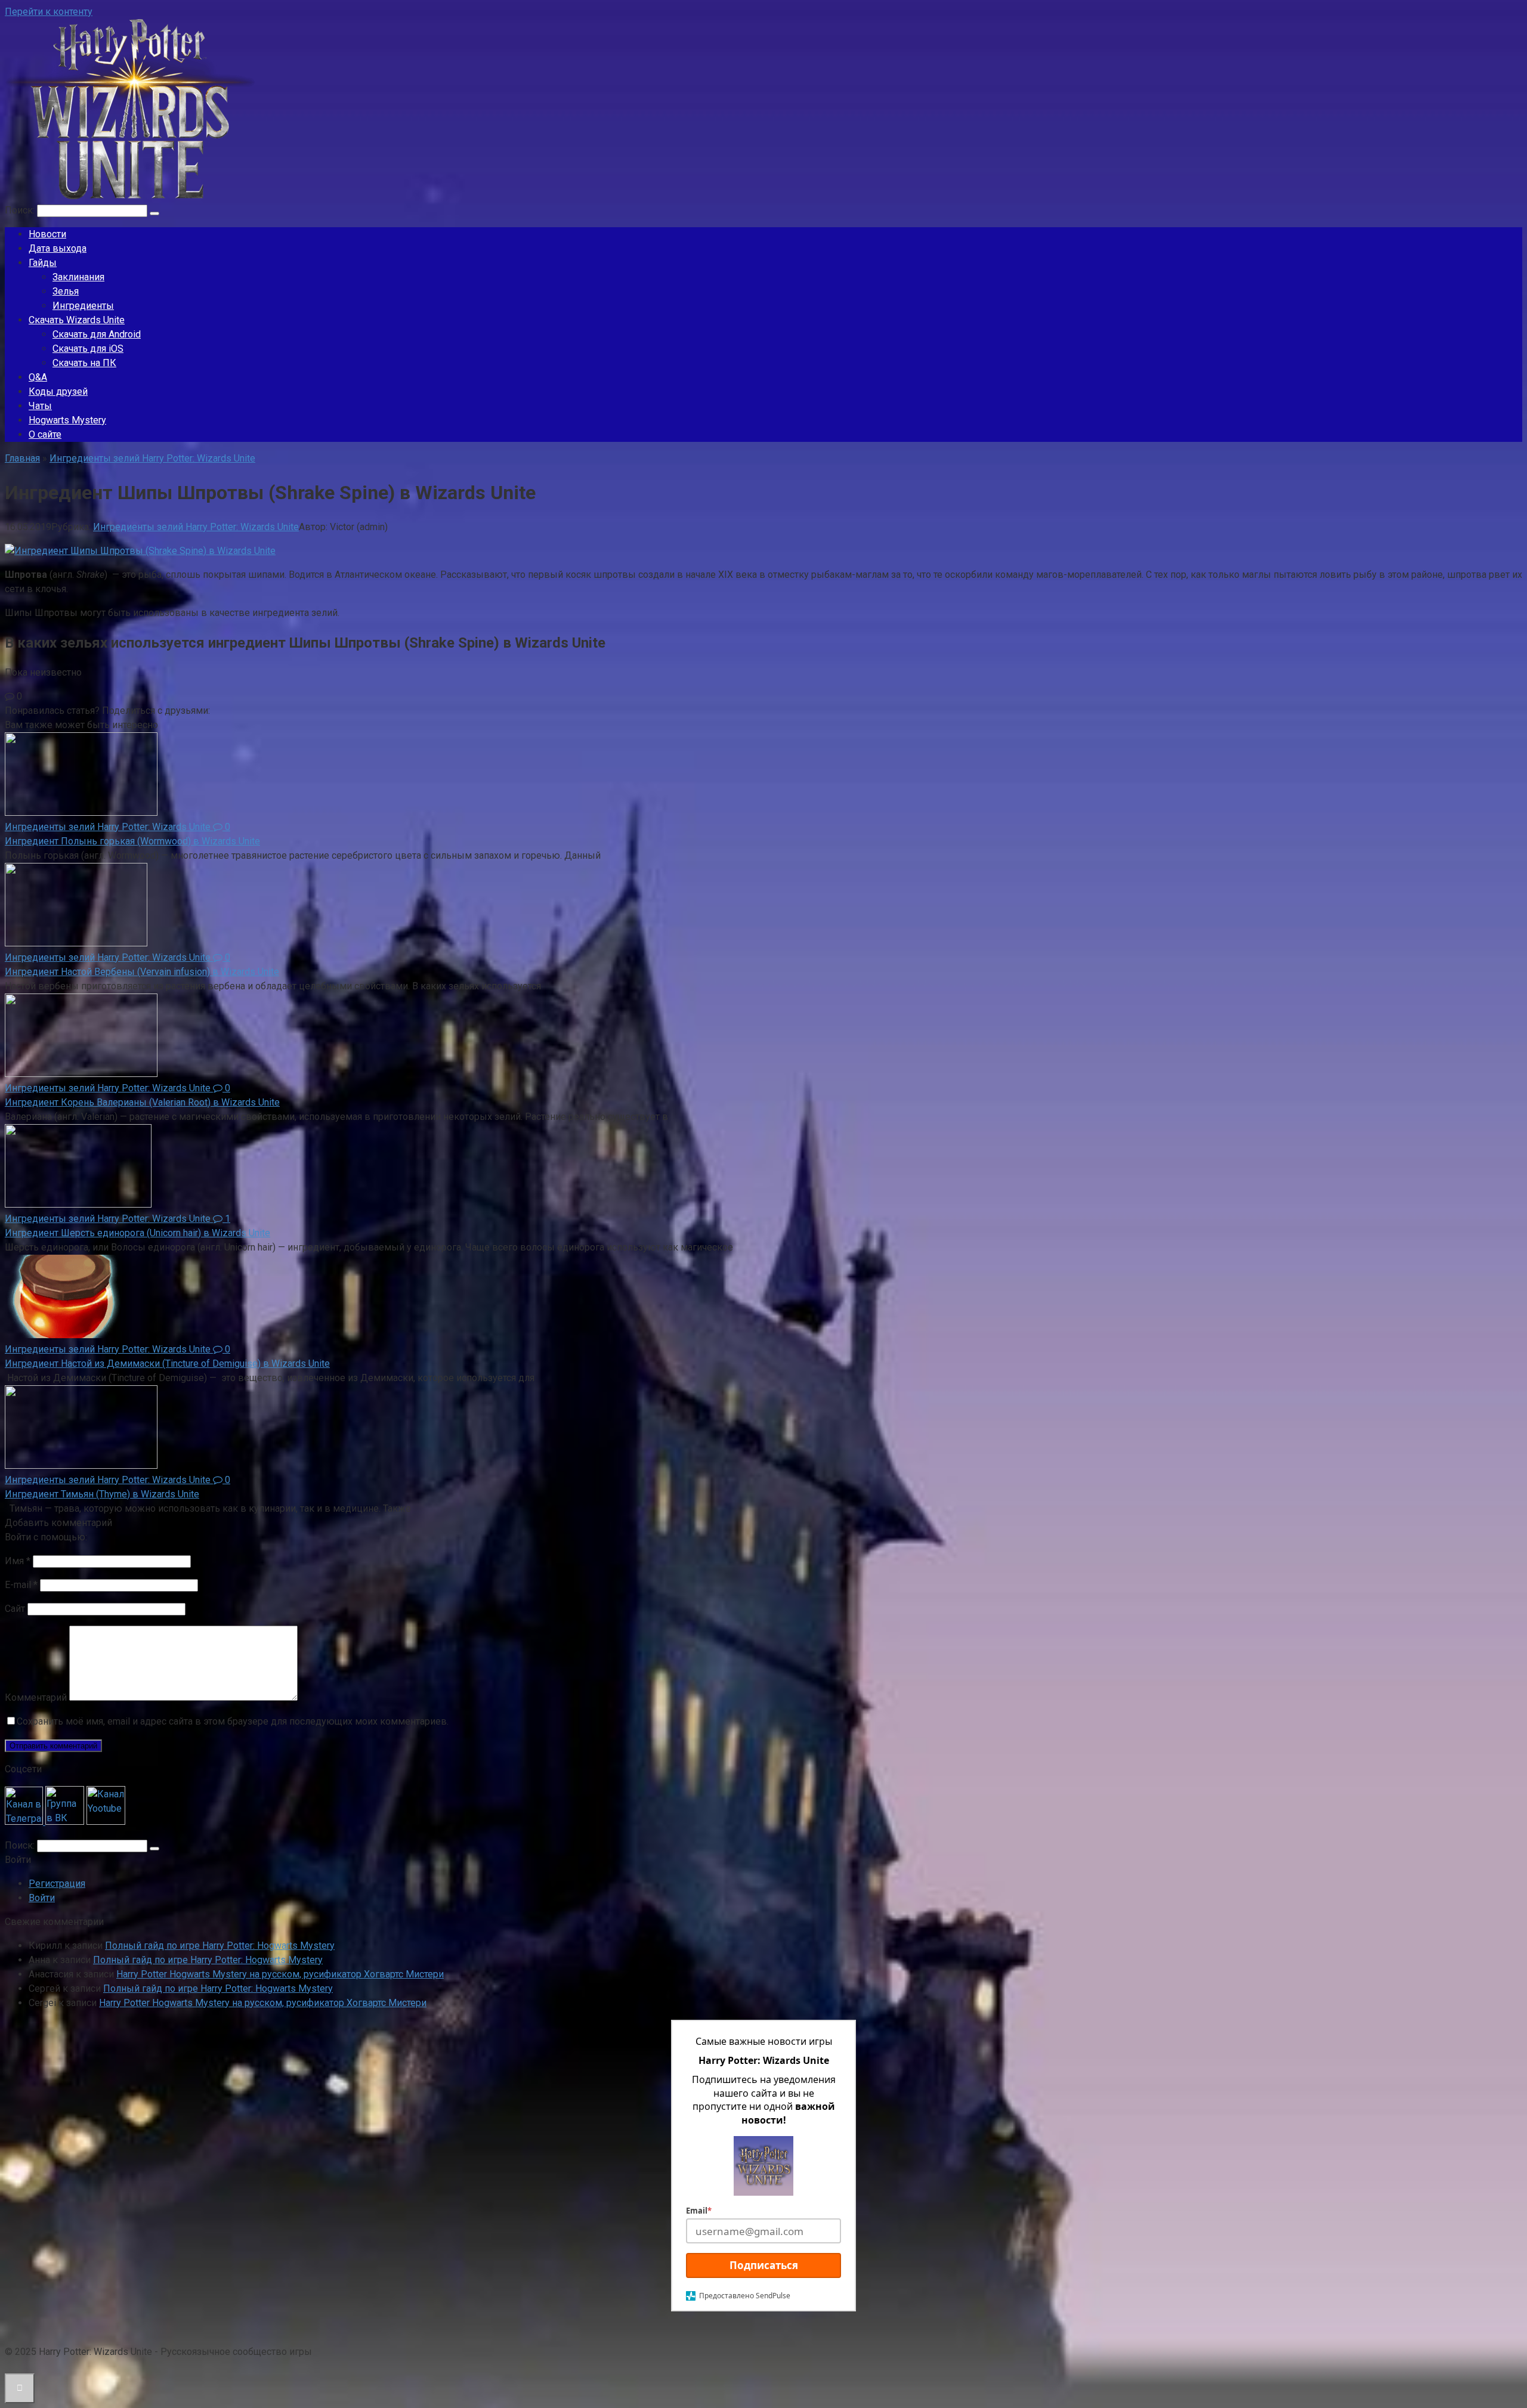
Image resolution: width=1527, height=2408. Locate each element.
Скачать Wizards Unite (77, 320)
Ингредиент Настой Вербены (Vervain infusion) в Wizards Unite (142, 972)
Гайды (43, 263)
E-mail (21, 1585)
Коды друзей (58, 391)
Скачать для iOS (88, 349)
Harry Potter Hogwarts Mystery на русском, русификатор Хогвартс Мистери (280, 1974)
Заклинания (78, 277)
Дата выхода (58, 248)
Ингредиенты (83, 306)
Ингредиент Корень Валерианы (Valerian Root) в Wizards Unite (142, 1102)
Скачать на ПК (84, 363)
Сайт (15, 1609)
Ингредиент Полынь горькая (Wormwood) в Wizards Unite (132, 841)
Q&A (38, 377)
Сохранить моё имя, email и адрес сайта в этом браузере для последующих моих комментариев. (233, 1721)
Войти (42, 1898)
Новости (47, 234)
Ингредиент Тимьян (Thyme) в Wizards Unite (102, 1494)
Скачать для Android (97, 334)
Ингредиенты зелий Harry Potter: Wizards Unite (196, 527)
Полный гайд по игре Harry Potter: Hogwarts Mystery (220, 1946)
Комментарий (36, 1697)
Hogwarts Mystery (67, 420)
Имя (18, 1561)
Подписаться (764, 2265)
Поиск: (21, 210)
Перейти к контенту (49, 12)
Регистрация (57, 1884)
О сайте (45, 434)
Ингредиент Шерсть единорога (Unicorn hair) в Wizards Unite (137, 1233)
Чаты (40, 406)
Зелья (66, 291)
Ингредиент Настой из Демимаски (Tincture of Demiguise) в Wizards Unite (167, 1364)
